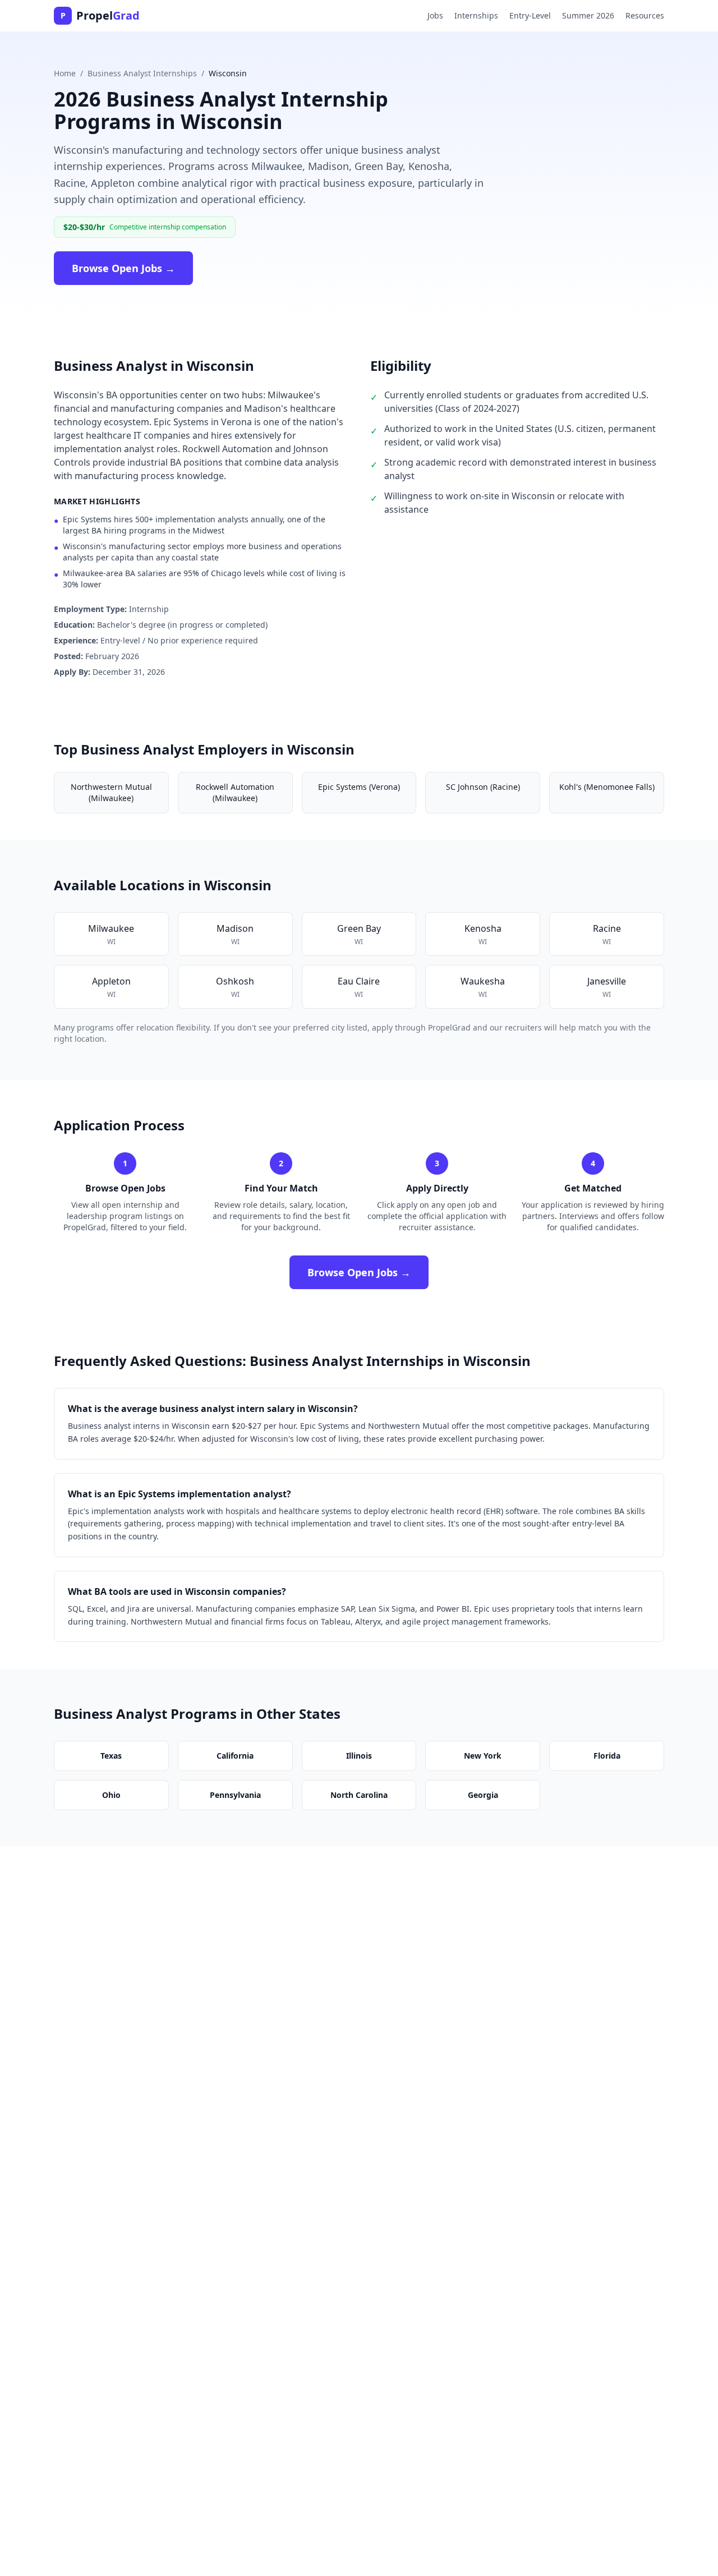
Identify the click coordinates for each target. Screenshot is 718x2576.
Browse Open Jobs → (123, 268)
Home (65, 73)
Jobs (435, 15)
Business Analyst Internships (142, 73)
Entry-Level (530, 15)
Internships (476, 15)
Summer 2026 (588, 15)
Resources (645, 15)
